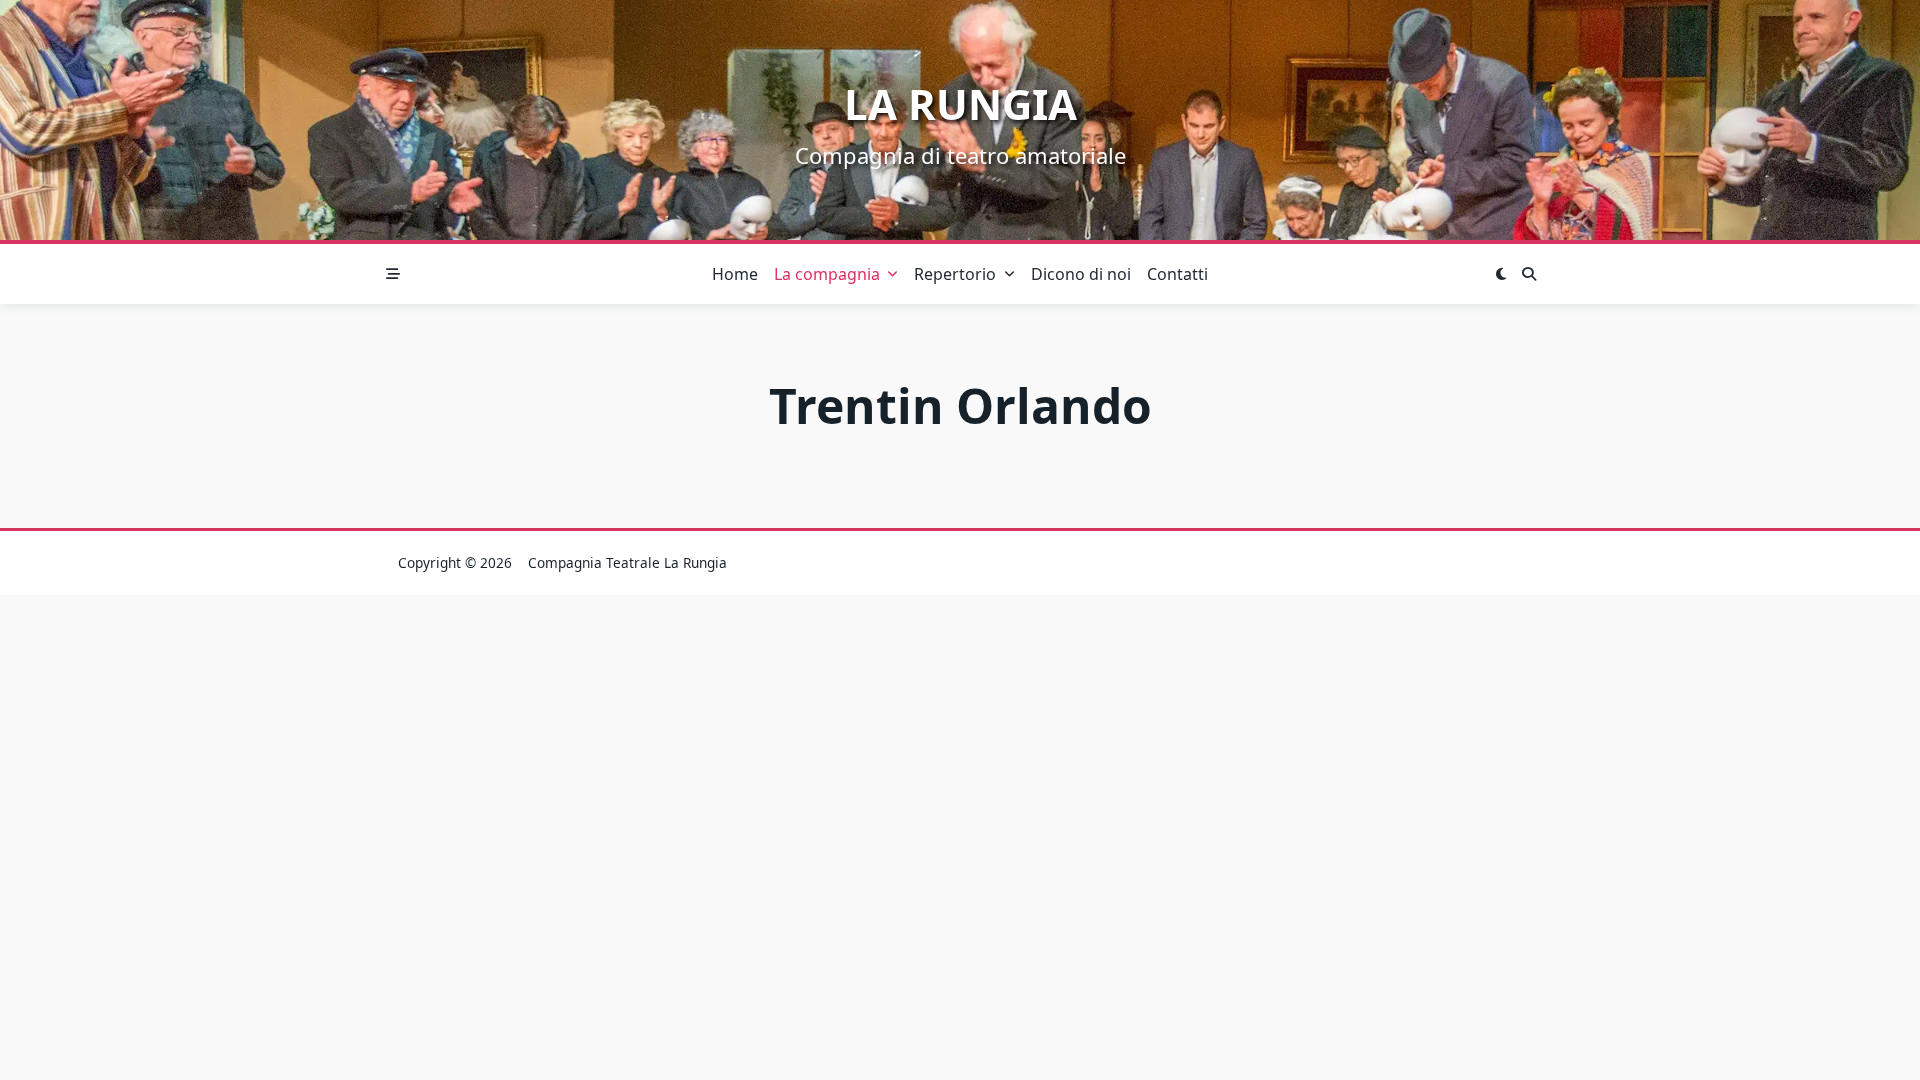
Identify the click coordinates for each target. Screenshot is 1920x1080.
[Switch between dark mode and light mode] (1501, 274)
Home (735, 274)
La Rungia (960, 103)
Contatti (1177, 274)
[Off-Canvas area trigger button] (393, 274)
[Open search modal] (1529, 274)
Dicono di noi (1081, 274)
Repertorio (955, 274)
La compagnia (827, 274)
